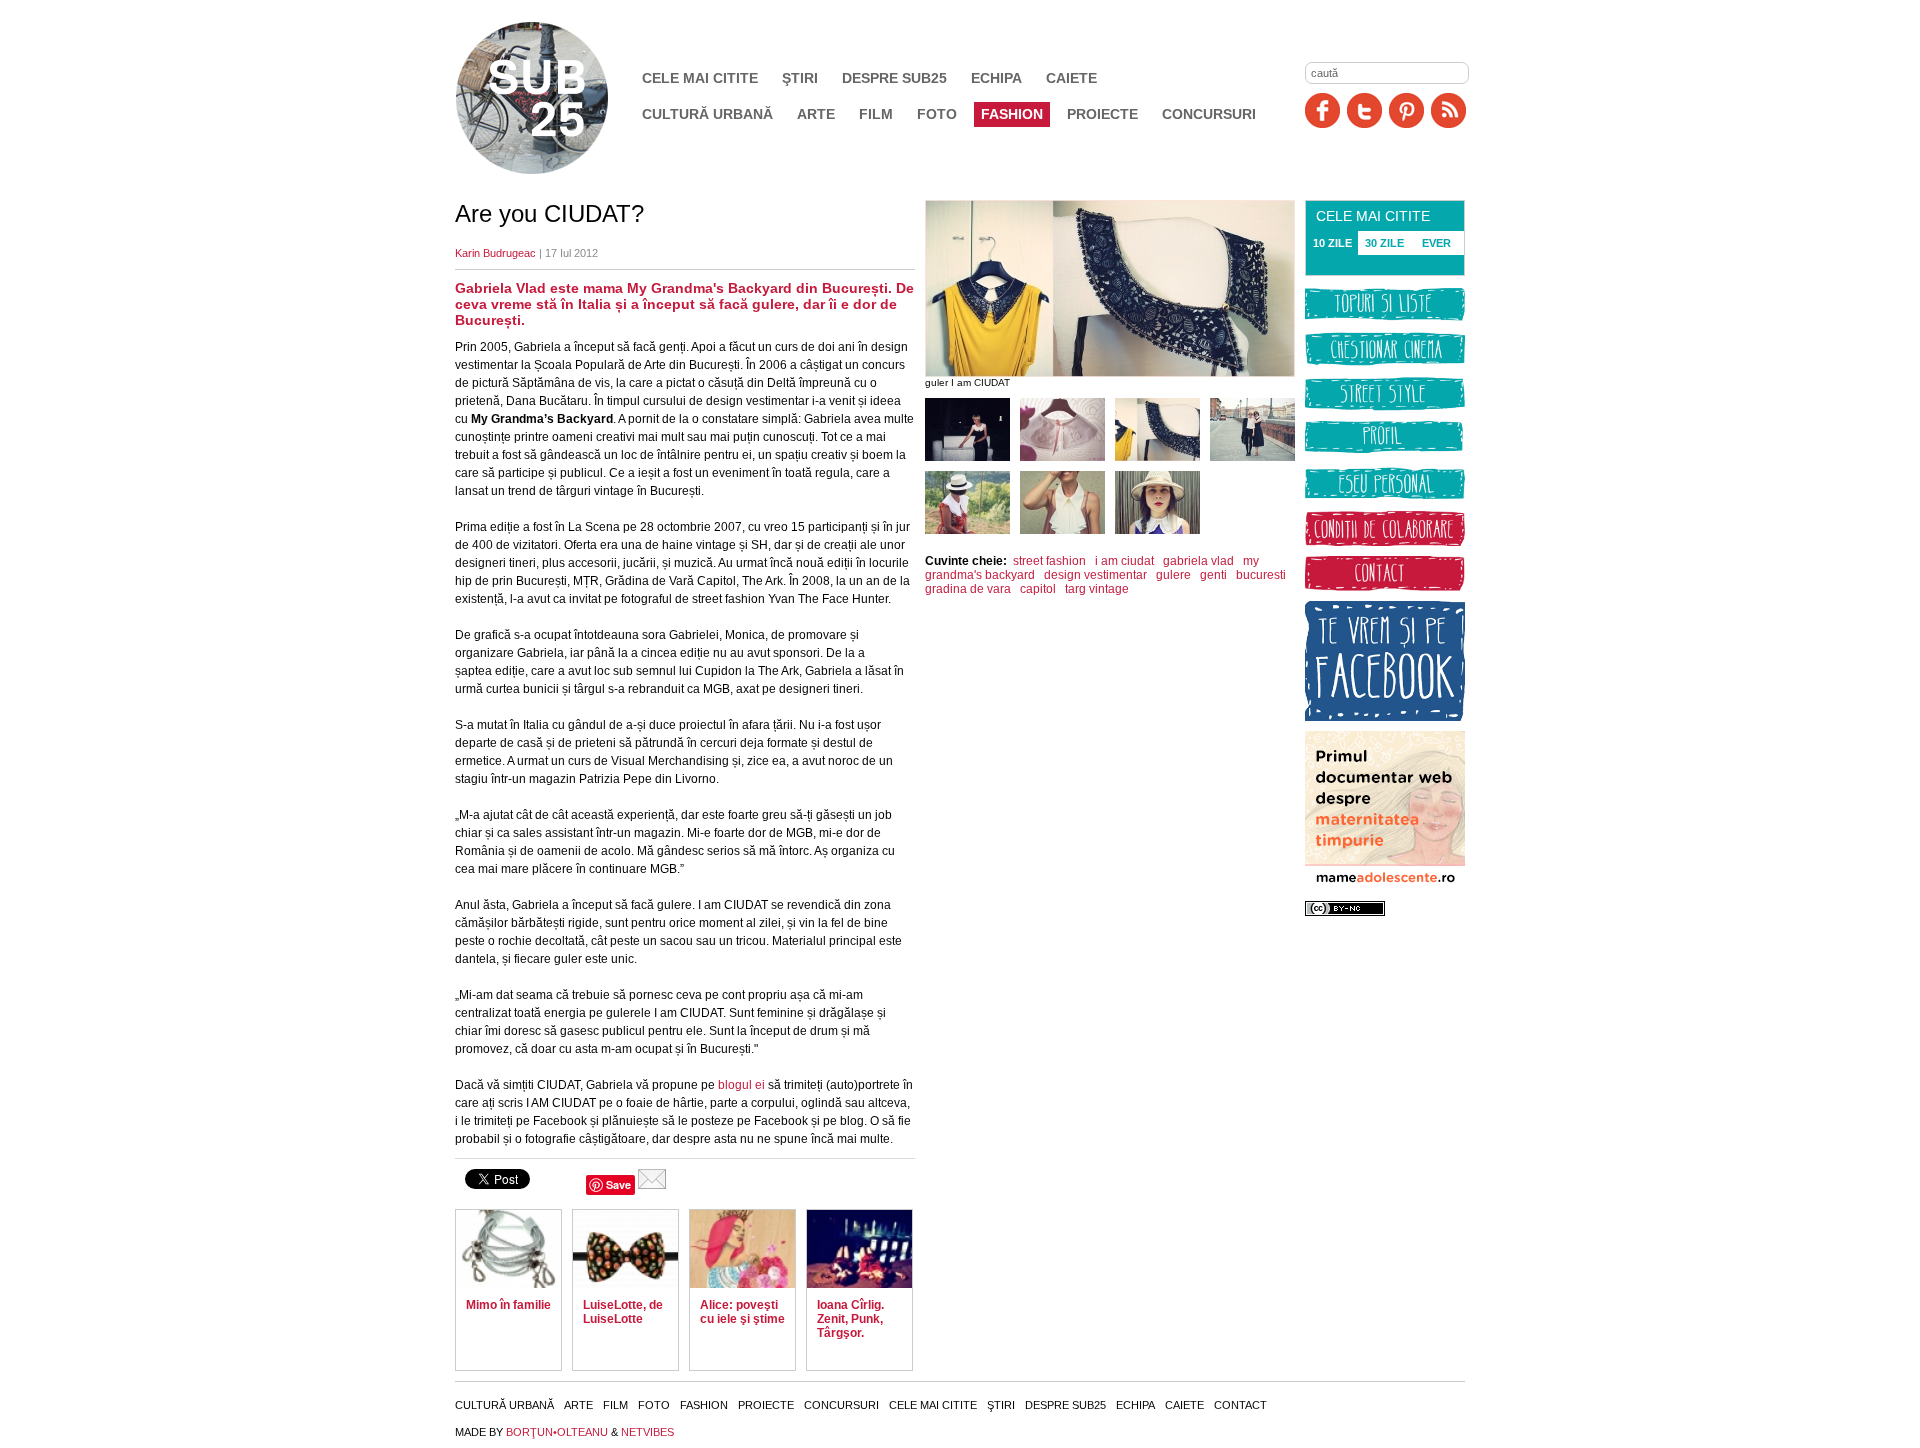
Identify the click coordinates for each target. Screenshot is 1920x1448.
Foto (937, 114)
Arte (816, 114)
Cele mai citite (700, 78)
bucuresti (1261, 575)
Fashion (1012, 114)
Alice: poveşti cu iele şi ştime (742, 1312)
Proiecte (1102, 114)
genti (1213, 575)
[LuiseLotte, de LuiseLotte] (625, 1249)
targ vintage (1097, 589)
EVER (1436, 243)
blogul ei (740, 1085)
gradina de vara (968, 589)
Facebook (1322, 110)
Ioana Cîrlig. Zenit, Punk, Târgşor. (850, 1319)
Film (876, 114)
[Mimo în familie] (508, 1249)
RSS (1448, 110)
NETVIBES (647, 1432)
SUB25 (555, 98)
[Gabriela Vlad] (967, 457)
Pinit (1406, 110)
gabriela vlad (1198, 561)
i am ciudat (1124, 561)
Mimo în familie (508, 1305)
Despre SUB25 (894, 78)
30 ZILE (1384, 243)
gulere (1173, 575)
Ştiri (800, 78)
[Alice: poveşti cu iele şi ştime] (742, 1249)
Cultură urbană (707, 114)
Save (618, 1184)
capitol (1038, 589)
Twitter (1364, 110)
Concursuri (1209, 114)
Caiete (1071, 78)
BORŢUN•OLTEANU (557, 1432)
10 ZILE (1332, 243)
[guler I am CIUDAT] (1062, 457)
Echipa (996, 78)
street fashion (1049, 561)
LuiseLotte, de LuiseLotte (623, 1312)
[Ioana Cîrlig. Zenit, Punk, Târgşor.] (859, 1249)
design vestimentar (1095, 575)
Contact (1240, 1405)
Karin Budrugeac (495, 253)
